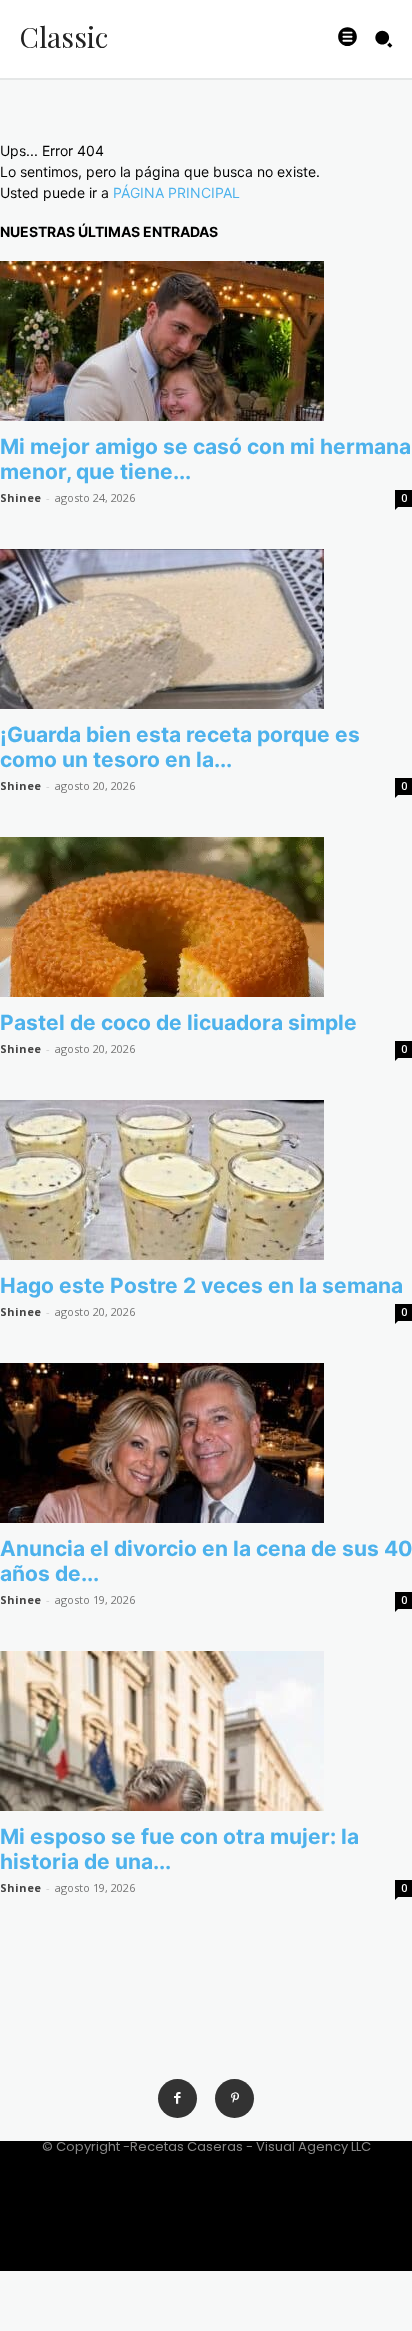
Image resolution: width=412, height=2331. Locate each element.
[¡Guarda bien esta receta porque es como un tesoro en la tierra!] (206, 629)
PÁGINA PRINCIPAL (176, 192)
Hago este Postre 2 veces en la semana (201, 1285)
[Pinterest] (234, 2098)
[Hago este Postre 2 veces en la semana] (206, 1180)
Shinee (20, 497)
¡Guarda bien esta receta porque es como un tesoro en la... (180, 747)
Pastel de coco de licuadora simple (178, 1022)
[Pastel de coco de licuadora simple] (206, 917)
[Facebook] (177, 2098)
